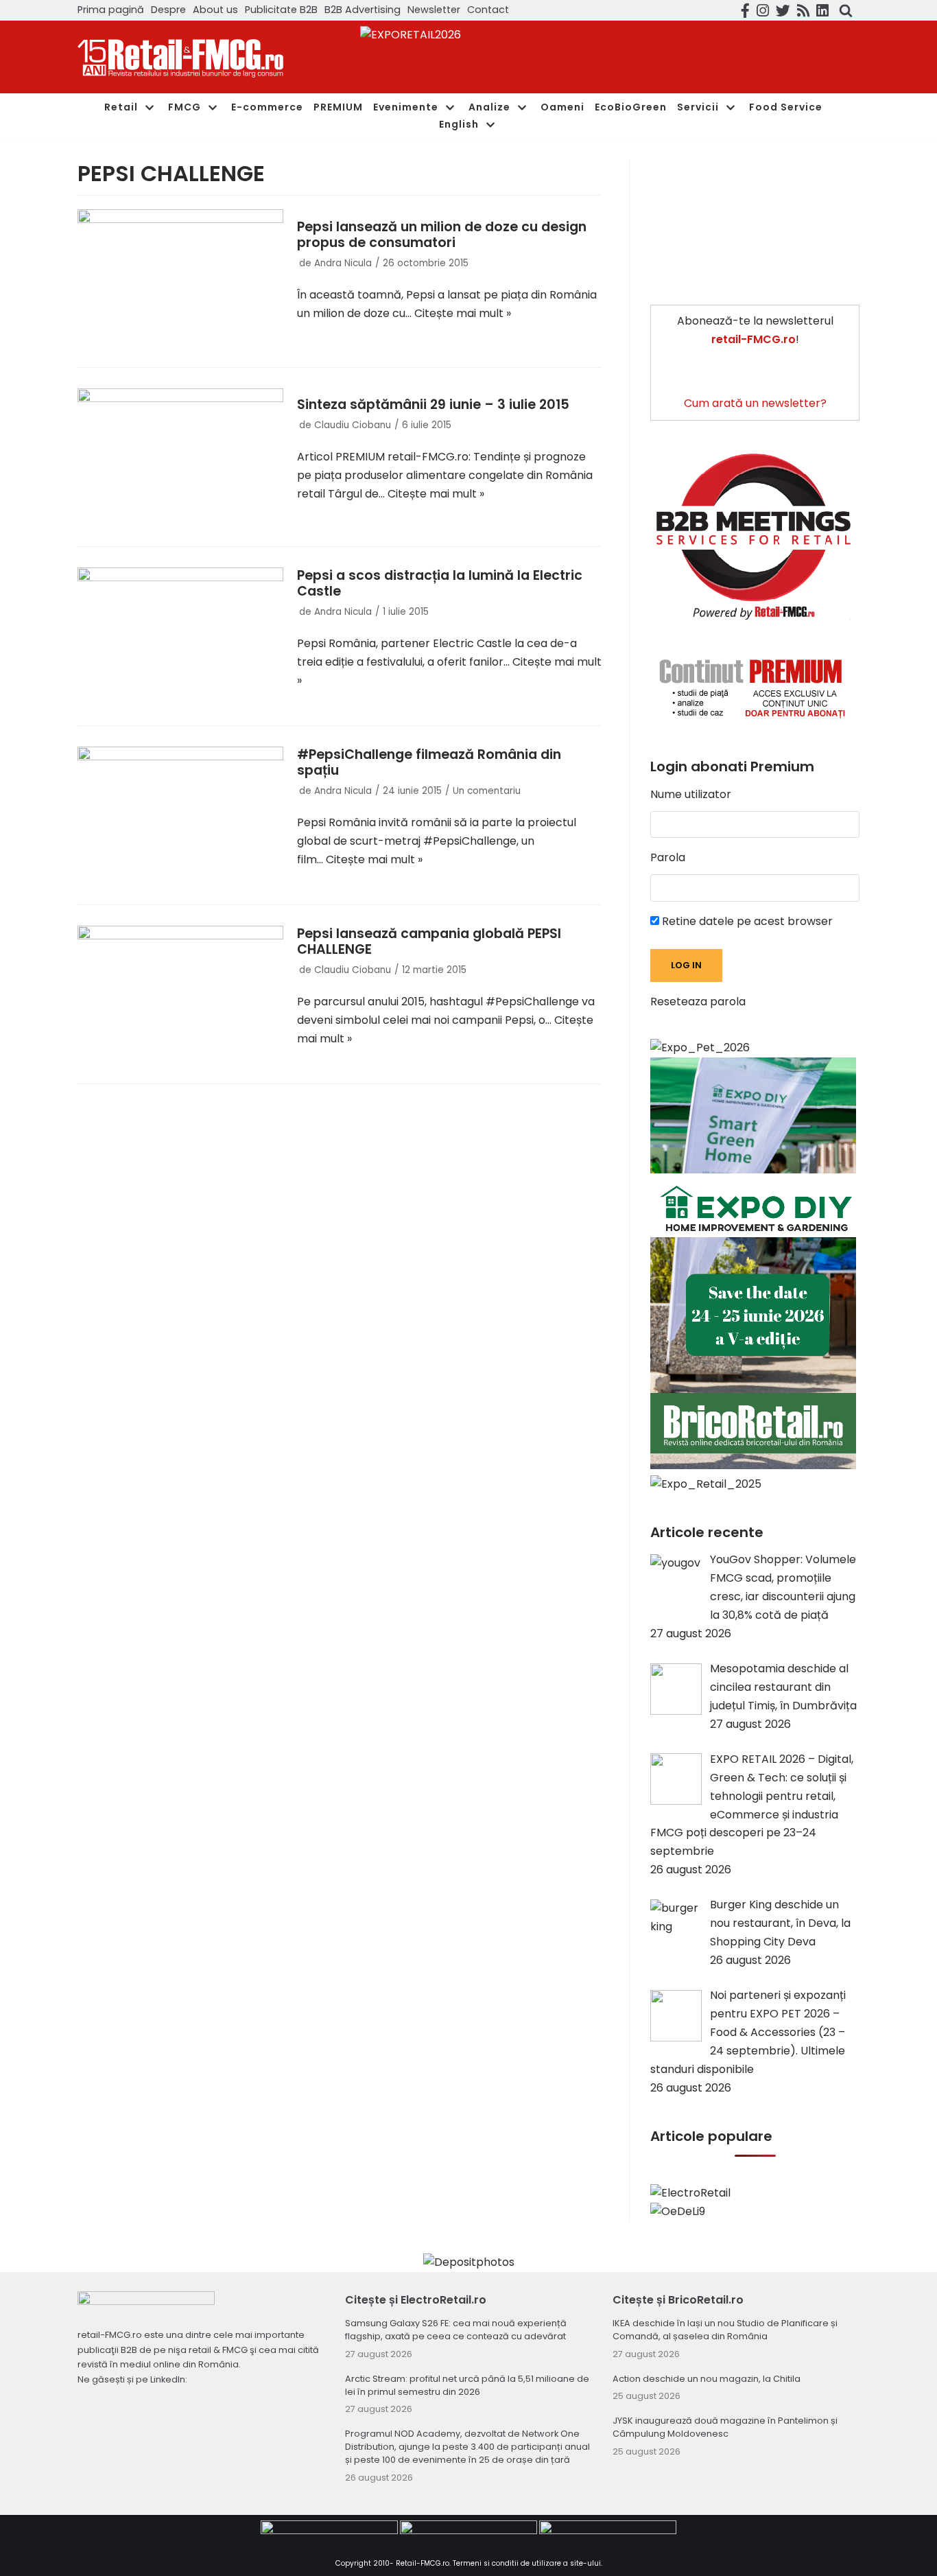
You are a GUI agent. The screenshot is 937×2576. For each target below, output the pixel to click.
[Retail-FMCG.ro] (180, 57)
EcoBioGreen (631, 107)
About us (215, 10)
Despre (168, 10)
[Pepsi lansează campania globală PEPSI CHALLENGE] (180, 994)
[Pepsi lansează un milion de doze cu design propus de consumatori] (180, 278)
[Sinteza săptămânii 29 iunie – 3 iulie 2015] (180, 457)
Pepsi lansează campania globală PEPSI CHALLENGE (429, 941)
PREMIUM (338, 107)
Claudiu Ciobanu (353, 425)
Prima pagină (111, 10)
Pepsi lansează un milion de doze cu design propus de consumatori (442, 235)
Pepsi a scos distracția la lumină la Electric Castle (440, 583)
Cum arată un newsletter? (755, 403)
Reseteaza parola (698, 1002)
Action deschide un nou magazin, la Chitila (707, 2379)
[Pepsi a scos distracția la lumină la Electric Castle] (180, 636)
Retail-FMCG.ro (423, 2563)
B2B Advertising (363, 10)
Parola (668, 857)
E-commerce (267, 107)
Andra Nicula (343, 263)
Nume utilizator (691, 794)
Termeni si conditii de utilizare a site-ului (527, 2563)
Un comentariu (487, 791)
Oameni (562, 107)
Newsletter (434, 10)
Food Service (786, 107)
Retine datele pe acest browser (746, 921)
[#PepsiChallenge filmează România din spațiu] (180, 815)
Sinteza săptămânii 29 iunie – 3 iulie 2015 (433, 405)
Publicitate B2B (281, 10)
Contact (488, 10)
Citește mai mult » (463, 313)
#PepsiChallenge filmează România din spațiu (429, 762)
